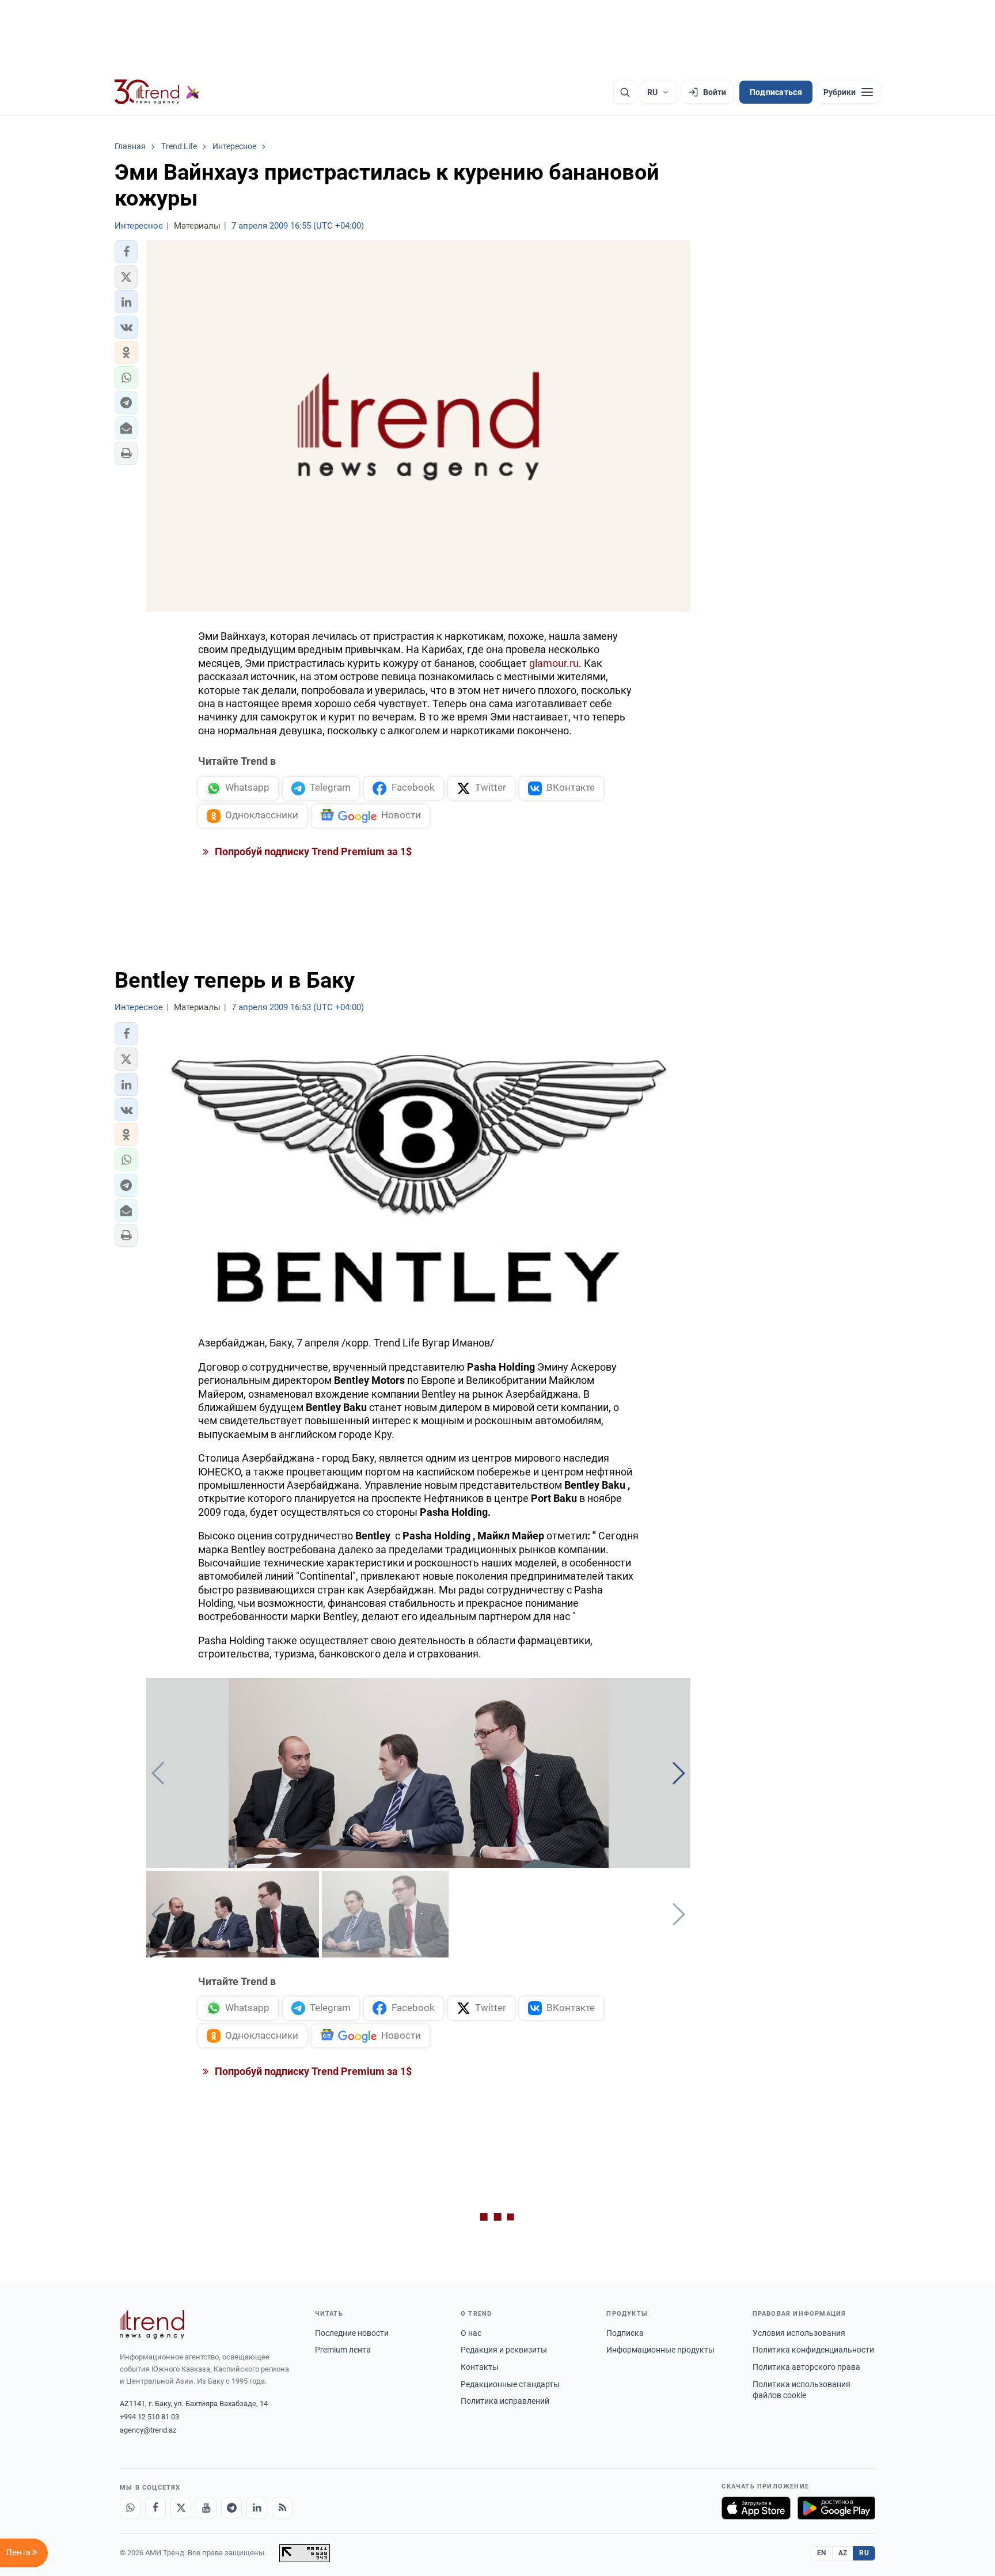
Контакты (480, 2367)
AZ (843, 2553)
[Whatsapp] (130, 2508)
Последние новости (352, 2333)
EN (822, 2553)
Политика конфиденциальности (813, 2350)
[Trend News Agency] (152, 2324)
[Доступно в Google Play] (836, 2508)
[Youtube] (206, 2508)
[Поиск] (625, 92)
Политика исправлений (505, 2401)
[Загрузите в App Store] (756, 2508)
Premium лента (343, 2350)
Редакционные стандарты (510, 2384)
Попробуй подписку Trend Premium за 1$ (312, 851)
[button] (126, 252)
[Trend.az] (157, 92)
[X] (181, 2508)
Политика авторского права (806, 2367)
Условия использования (799, 2333)
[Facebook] (155, 2508)
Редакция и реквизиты (504, 2350)
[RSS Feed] (282, 2508)
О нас (471, 2333)
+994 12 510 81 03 (149, 2417)
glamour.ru (554, 663)
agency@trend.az (148, 2430)
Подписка (625, 2333)
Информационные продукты (660, 2350)
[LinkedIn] (257, 2508)
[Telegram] (231, 2508)
